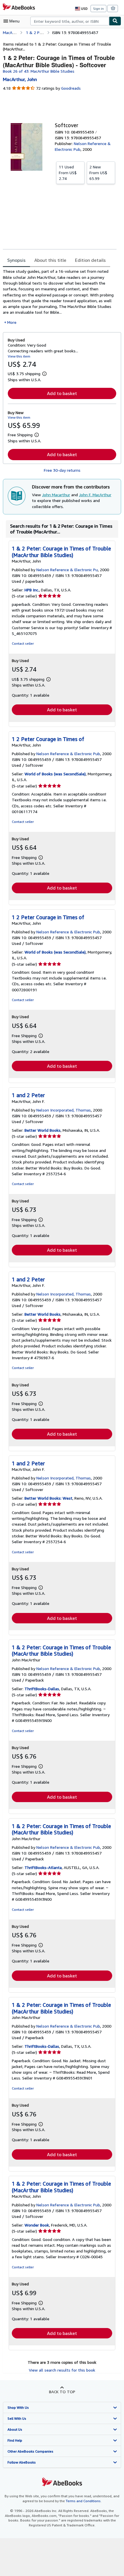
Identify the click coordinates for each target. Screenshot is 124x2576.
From (68, 173)
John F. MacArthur (95, 495)
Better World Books (43, 1130)
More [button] (12, 322)
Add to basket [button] (62, 393)
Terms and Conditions (83, 2501)
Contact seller (23, 643)
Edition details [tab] (90, 260)
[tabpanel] (60, 297)
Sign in (98, 9)
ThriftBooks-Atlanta (43, 1867)
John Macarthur (56, 495)
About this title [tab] (50, 260)
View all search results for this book (62, 2370)
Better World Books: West (48, 1498)
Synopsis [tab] (16, 260)
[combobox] (70, 21)
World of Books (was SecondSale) (55, 774)
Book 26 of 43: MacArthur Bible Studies (39, 71)
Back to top (62, 2392)
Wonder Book (37, 2225)
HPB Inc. (32, 590)
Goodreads (71, 88)
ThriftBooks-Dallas (42, 1689)
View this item (19, 356)
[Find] (115, 21)
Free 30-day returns (62, 470)
